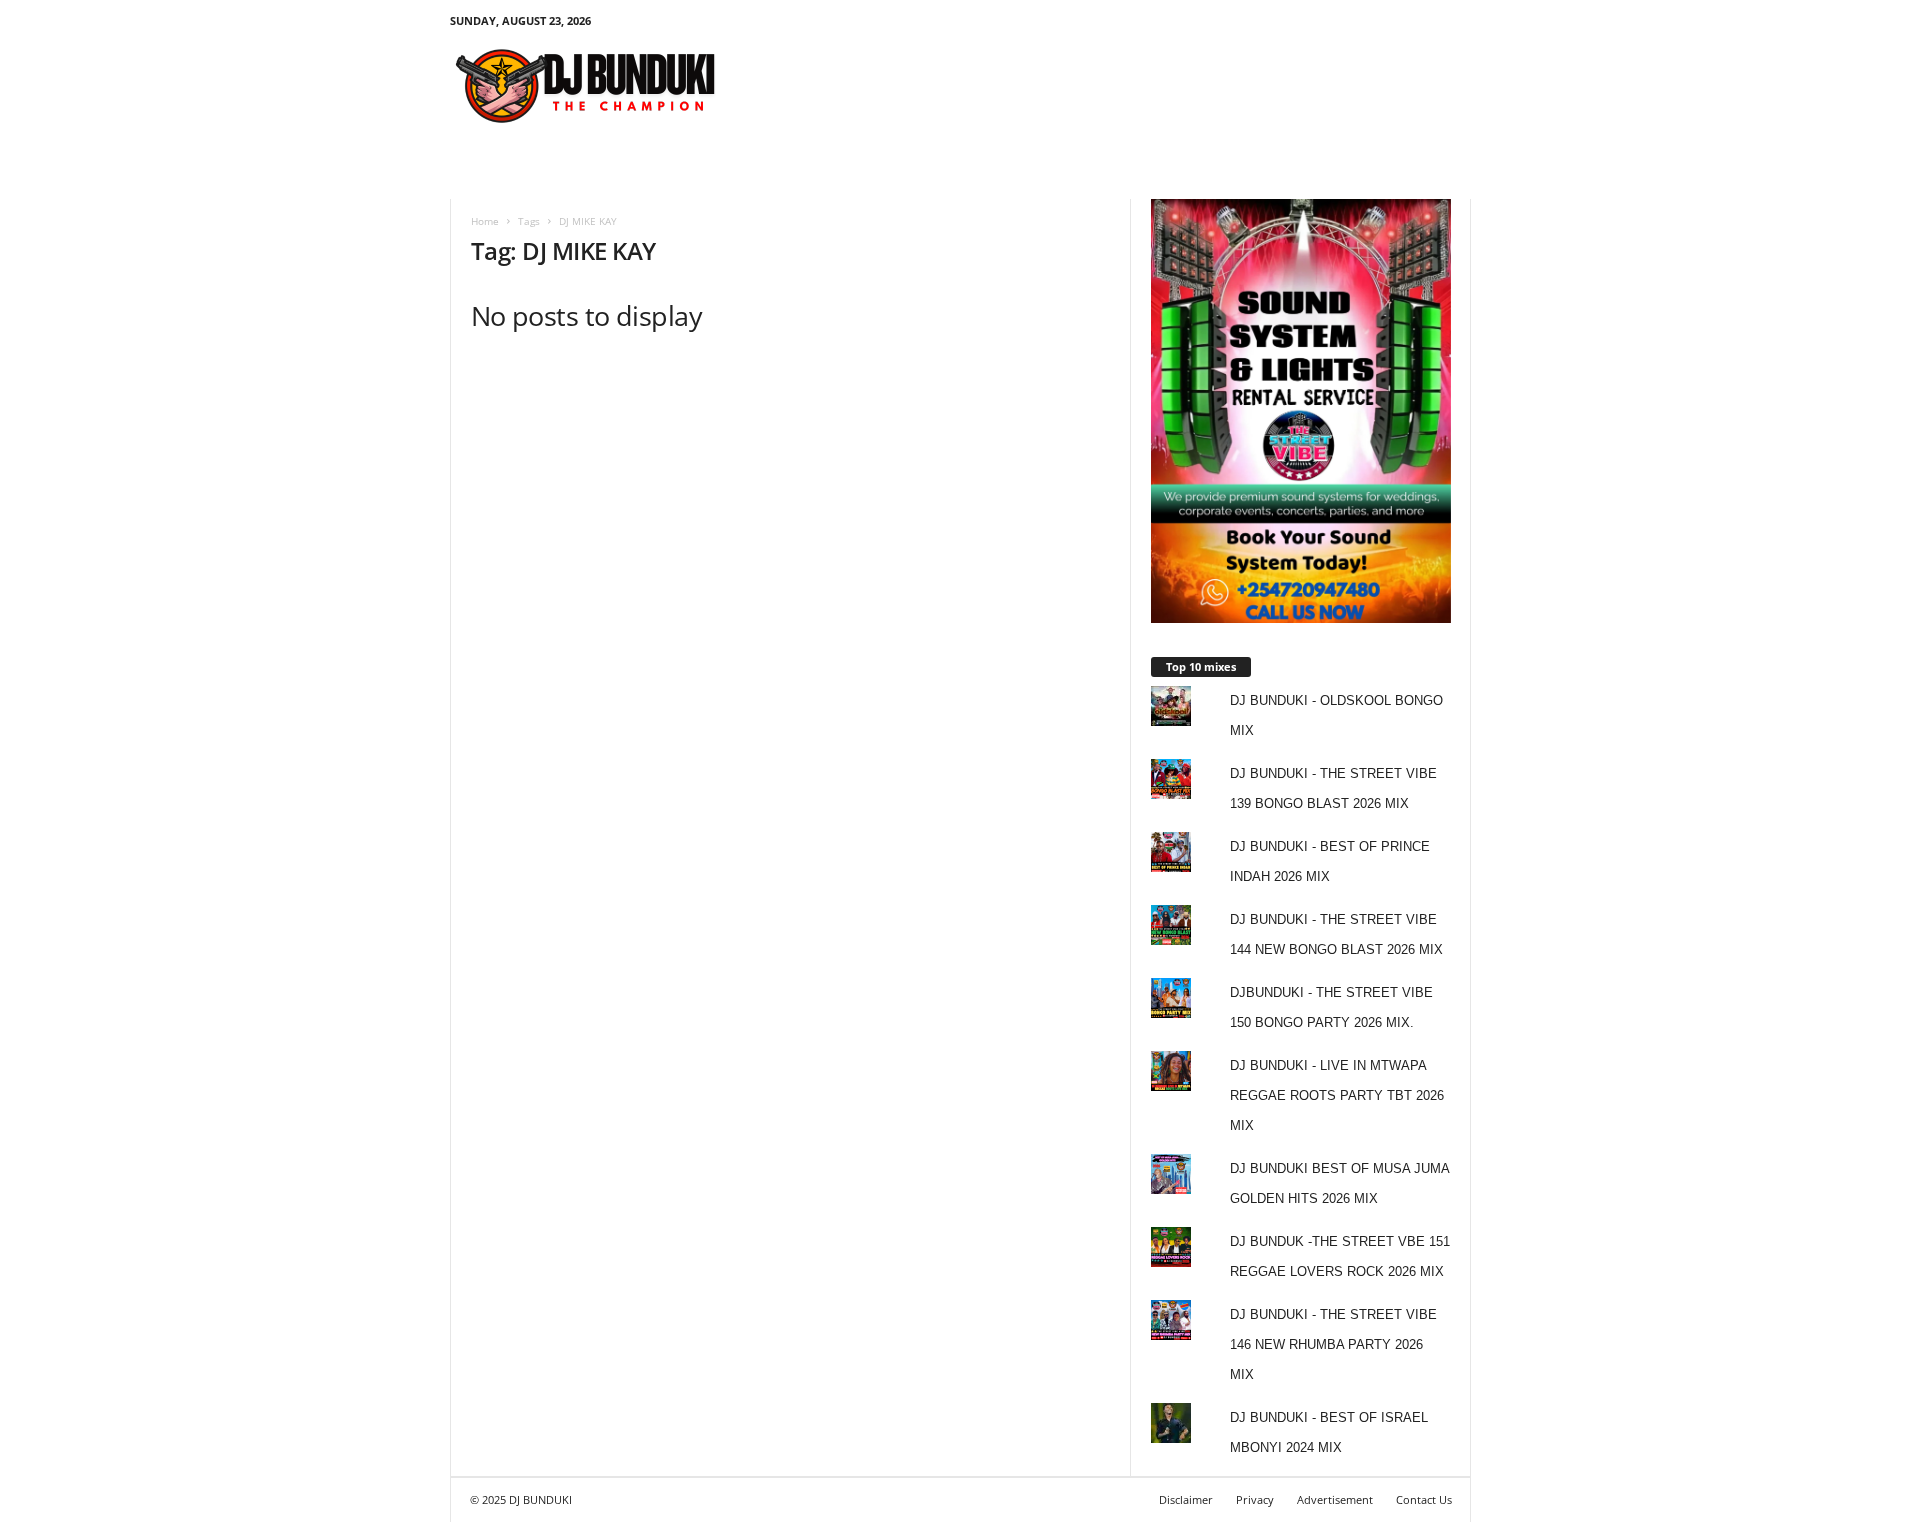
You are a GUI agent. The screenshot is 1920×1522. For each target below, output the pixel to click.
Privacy (1255, 1499)
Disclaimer (1186, 1499)
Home (485, 221)
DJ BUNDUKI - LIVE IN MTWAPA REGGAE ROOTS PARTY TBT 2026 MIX (1337, 1095)
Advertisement (1335, 1499)
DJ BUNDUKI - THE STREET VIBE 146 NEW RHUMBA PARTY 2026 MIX (1333, 1344)
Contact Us (1424, 1499)
